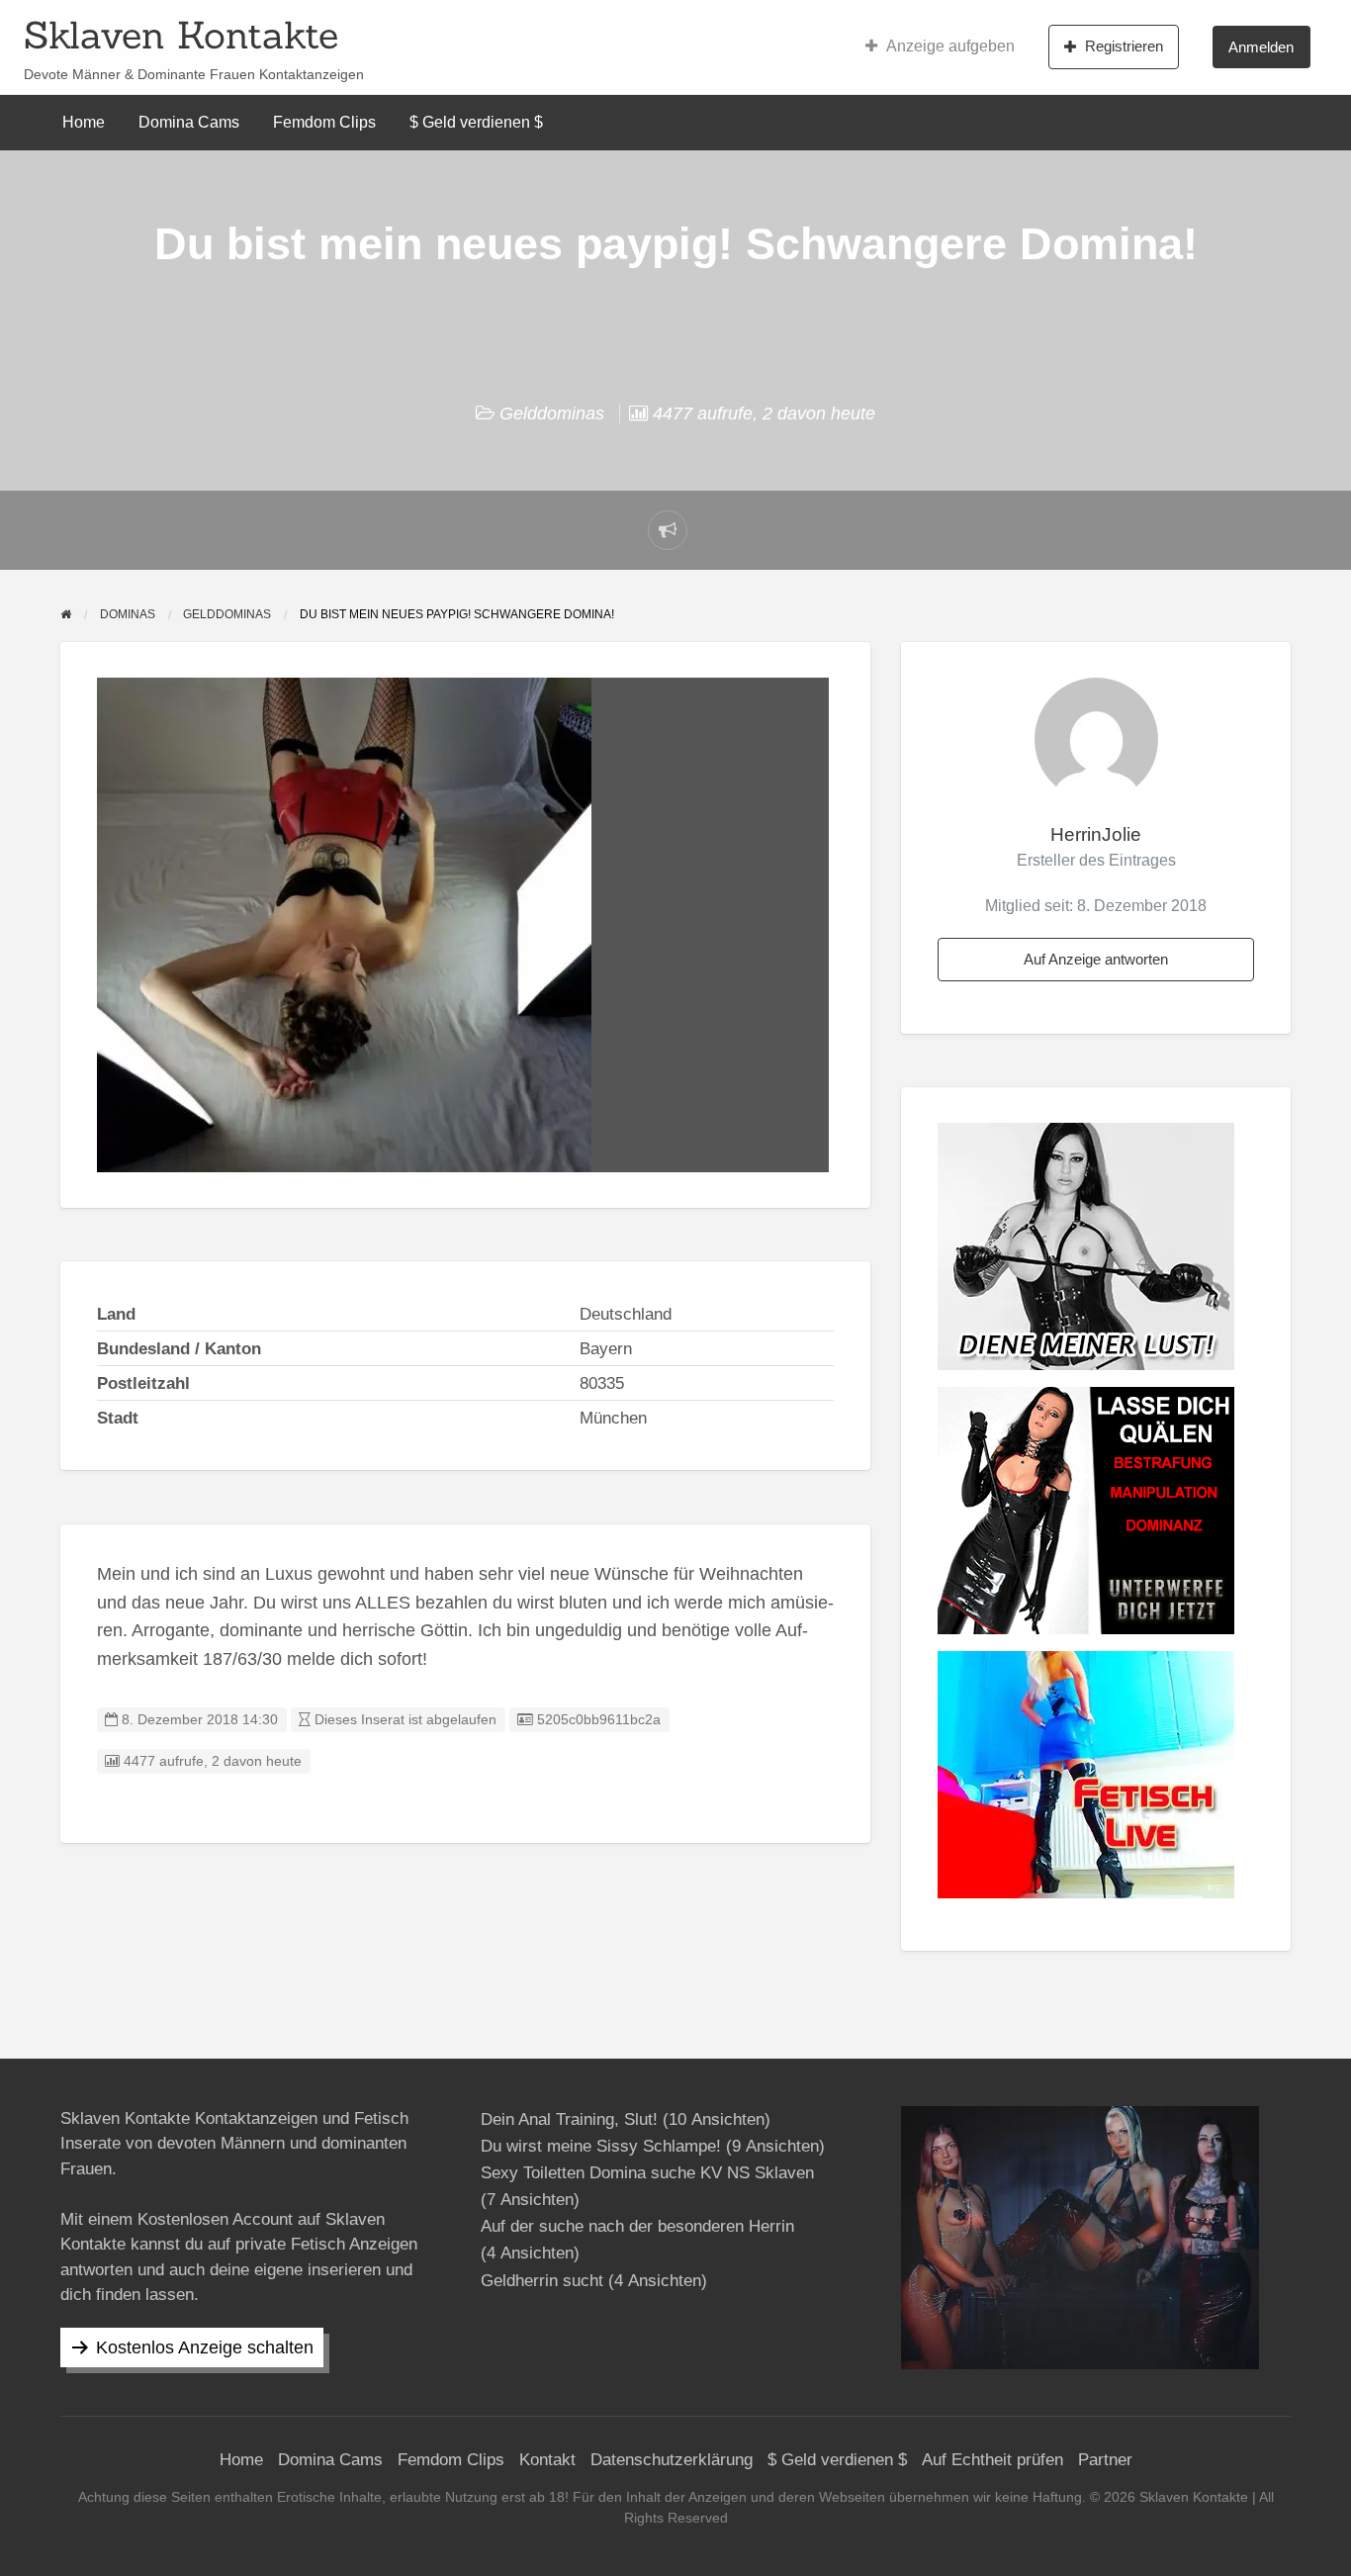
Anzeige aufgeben (950, 46)
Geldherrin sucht (542, 2281)
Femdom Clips (324, 122)
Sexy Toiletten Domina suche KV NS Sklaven (647, 2173)
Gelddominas (552, 414)
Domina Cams (189, 122)
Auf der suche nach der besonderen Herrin (637, 2226)
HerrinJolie (1096, 834)
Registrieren (1124, 46)
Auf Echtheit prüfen (992, 2460)
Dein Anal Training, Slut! (569, 2119)
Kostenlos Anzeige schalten (205, 2347)
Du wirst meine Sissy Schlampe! (601, 2146)
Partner (1105, 2460)
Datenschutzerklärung (672, 2460)
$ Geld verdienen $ (476, 122)
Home (84, 122)
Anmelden (1261, 47)
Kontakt (547, 2460)
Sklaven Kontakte (181, 35)
